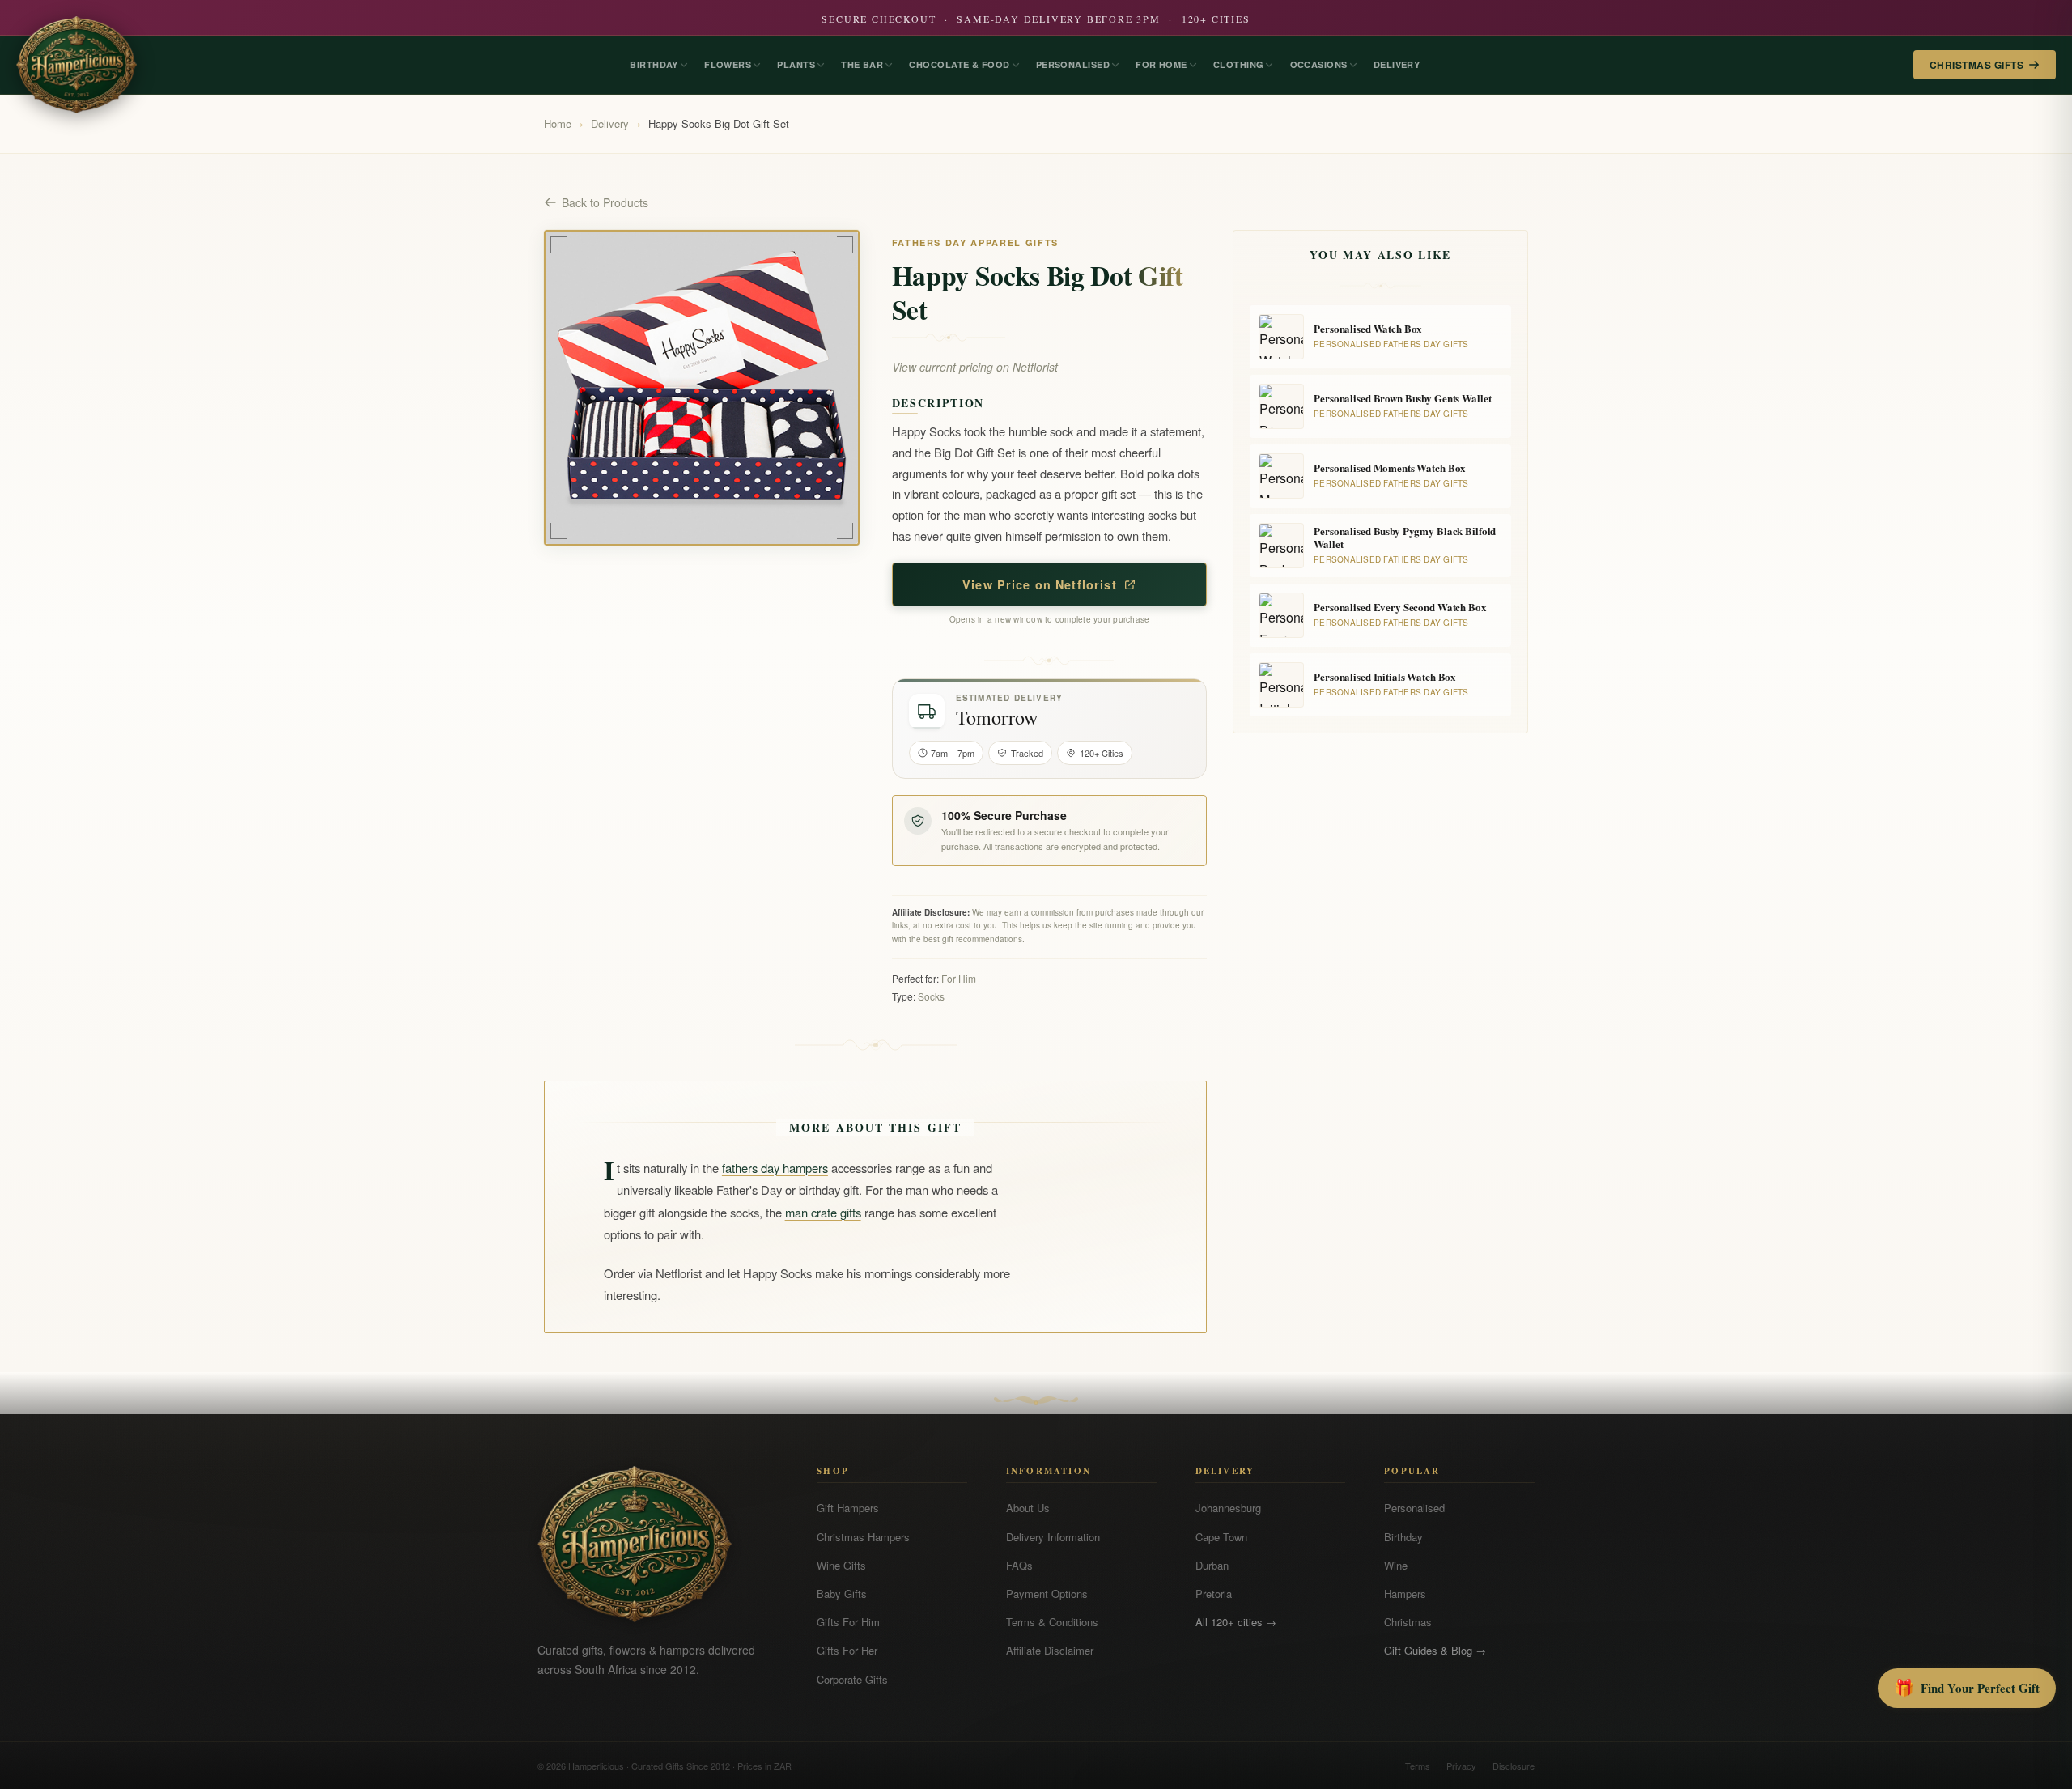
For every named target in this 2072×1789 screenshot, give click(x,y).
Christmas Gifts (1976, 65)
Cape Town (1221, 1537)
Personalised (1414, 1508)
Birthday (1403, 1537)
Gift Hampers (848, 1508)
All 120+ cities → (1236, 1622)
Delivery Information (1053, 1537)
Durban (1212, 1565)
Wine (1396, 1565)
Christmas (1408, 1622)
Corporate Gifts (852, 1679)
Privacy (1461, 1766)
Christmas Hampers (863, 1537)
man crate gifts (823, 1212)
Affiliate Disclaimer (1050, 1650)
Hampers (1405, 1594)
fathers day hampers (775, 1168)
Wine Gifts (841, 1565)
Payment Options (1047, 1594)
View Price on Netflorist (1040, 584)
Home (558, 123)
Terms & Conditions (1052, 1622)
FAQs (1019, 1565)
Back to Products (605, 202)
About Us (1028, 1508)
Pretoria (1214, 1594)
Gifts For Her (847, 1650)
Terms (1418, 1766)
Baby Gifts (842, 1594)
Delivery (610, 123)
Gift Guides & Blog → (1435, 1650)
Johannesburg (1228, 1508)
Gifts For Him (848, 1622)
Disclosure (1514, 1766)
